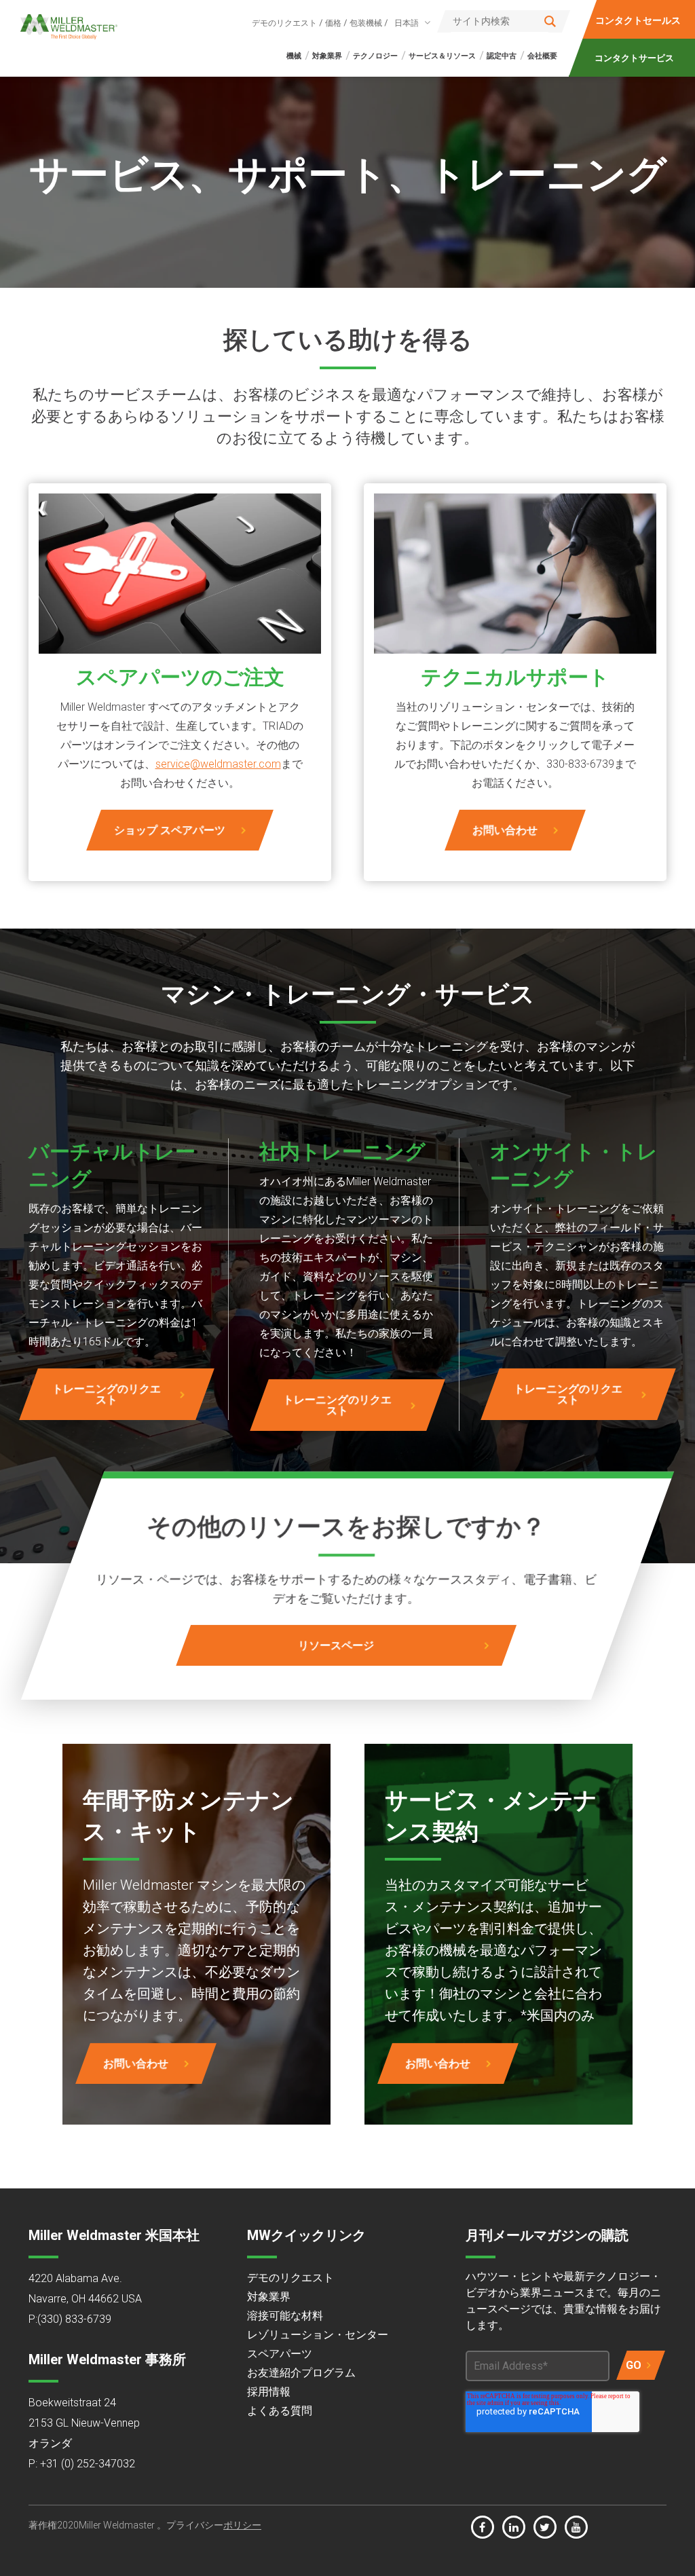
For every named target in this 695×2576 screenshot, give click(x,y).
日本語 (407, 23)
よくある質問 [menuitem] (280, 2411)
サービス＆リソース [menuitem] (442, 56)
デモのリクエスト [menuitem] (284, 23)
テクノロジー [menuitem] (375, 56)
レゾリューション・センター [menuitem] (318, 2335)
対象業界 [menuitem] (327, 56)
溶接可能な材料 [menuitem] (285, 2316)
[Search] (550, 21)
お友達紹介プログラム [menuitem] (301, 2373)
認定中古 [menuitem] (502, 56)
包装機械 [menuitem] (366, 23)
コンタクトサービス (634, 58)
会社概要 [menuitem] (542, 56)
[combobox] (410, 23)
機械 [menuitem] (294, 56)
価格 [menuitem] (333, 23)
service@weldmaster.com (218, 764)
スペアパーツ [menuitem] (280, 2354)
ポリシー (242, 2525)
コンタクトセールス (638, 20)
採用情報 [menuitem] (269, 2392)
